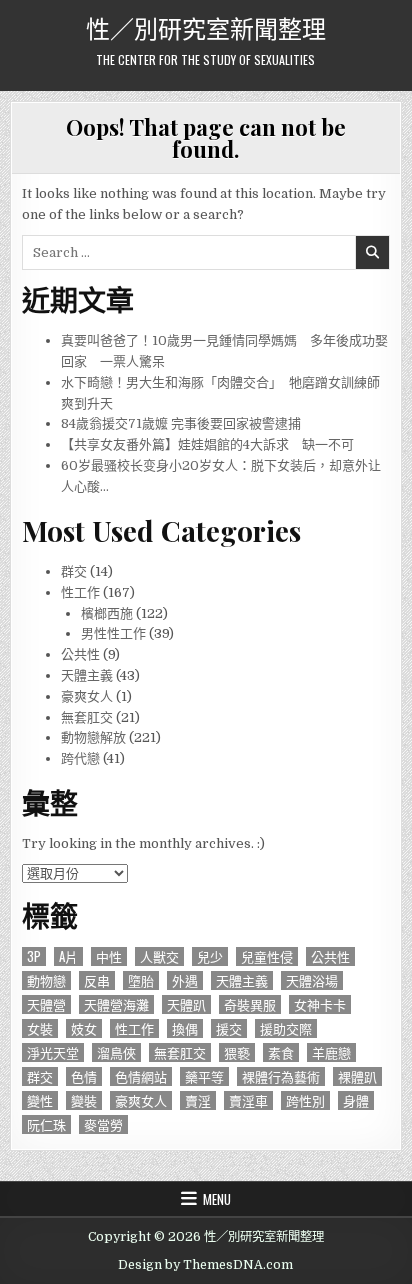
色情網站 (141, 1076)
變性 (40, 1100)
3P (34, 956)
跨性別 (305, 1100)
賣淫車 (248, 1100)
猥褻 (237, 1052)
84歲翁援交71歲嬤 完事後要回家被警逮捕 (181, 423)
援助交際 (286, 1028)
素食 (281, 1052)
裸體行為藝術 (281, 1076)
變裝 (84, 1100)
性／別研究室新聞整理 (206, 27)
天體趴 (186, 1004)
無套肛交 (87, 717)
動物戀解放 (93, 737)
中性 (109, 956)
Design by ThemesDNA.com (205, 1265)
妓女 (84, 1028)
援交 (229, 1028)
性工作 (80, 592)
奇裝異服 (250, 1004)
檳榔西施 (107, 613)
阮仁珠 (46, 1124)
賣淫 (198, 1100)
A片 (68, 956)
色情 (84, 1076)
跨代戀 (80, 758)
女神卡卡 (320, 1004)
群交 (74, 571)
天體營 (46, 1004)
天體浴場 (312, 980)
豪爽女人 (87, 696)
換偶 (185, 1028)
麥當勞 (103, 1124)
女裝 (40, 1028)
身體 (356, 1100)
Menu (217, 1199)
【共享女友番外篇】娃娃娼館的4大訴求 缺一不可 (207, 444)
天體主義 (87, 675)
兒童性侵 (267, 956)
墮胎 (141, 980)
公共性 (80, 654)
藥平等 (204, 1076)
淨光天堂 (53, 1052)
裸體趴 (357, 1076)
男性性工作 (113, 633)
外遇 (185, 980)
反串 (97, 980)
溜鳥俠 (116, 1052)
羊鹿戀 (331, 1052)
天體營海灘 (116, 1004)
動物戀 (46, 980)
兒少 (210, 956)
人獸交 (159, 956)
